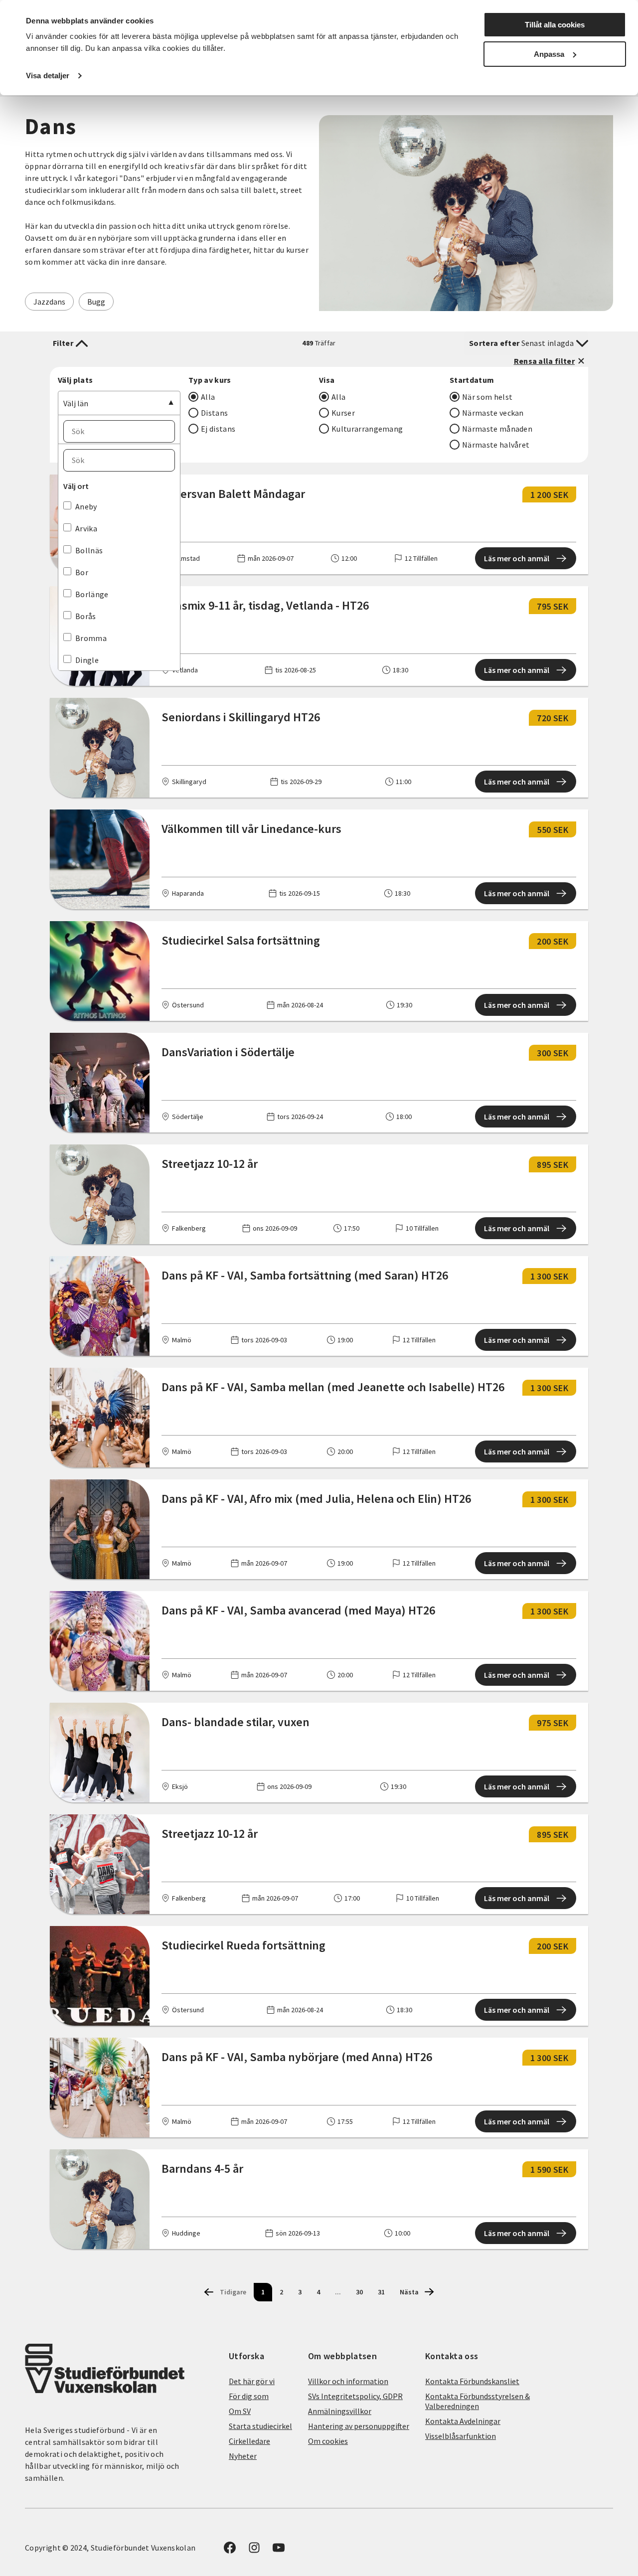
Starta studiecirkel (260, 2426)
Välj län (76, 403)
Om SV (240, 2411)
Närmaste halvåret (496, 445)
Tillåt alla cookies (555, 25)
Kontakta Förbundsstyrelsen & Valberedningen (478, 2401)
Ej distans (218, 429)
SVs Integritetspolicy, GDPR (355, 2396)
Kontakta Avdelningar (463, 2421)
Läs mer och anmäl (517, 558)
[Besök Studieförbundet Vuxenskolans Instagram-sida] (254, 2551)
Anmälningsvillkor (340, 2411)
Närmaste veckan (493, 413)
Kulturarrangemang (367, 429)
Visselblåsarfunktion (461, 2436)
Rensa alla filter (544, 361)
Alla (208, 397)
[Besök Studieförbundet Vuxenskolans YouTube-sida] (279, 2551)
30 (359, 2292)
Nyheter (243, 2456)
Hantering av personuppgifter (359, 2426)
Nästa (409, 2292)
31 (381, 2292)
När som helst (487, 397)
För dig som (249, 2396)
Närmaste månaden (497, 429)
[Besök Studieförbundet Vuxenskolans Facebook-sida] (230, 2551)
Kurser (343, 413)
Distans (214, 413)
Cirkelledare (249, 2441)
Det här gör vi (252, 2381)
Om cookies (328, 2441)
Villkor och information (348, 2381)
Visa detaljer (48, 76)
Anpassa (549, 54)
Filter (63, 343)
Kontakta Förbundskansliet (472, 2381)
